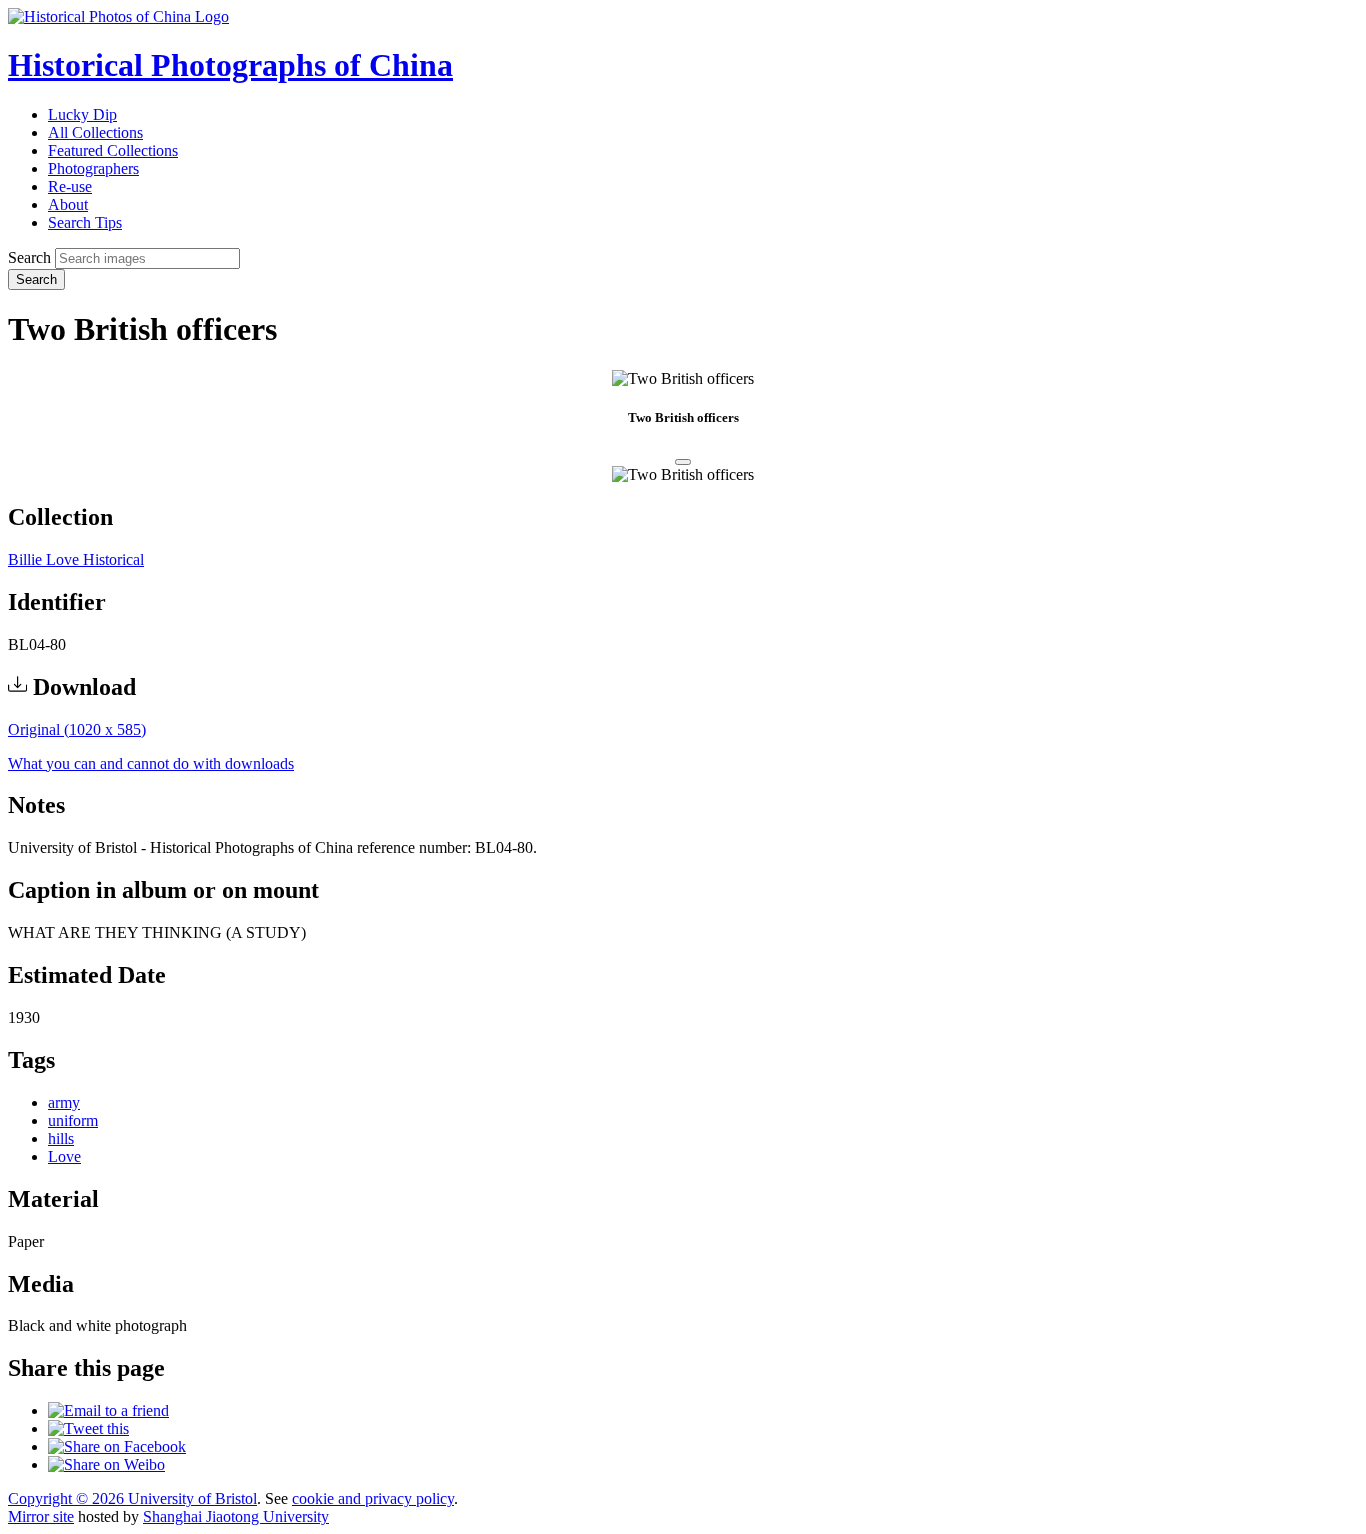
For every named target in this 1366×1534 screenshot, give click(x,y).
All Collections (95, 132)
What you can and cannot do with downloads (151, 763)
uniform (73, 1120)
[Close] (683, 462)
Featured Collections (113, 150)
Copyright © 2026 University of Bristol (132, 1498)
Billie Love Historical (76, 559)
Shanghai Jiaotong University (236, 1516)
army (64, 1102)
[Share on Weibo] (106, 1464)
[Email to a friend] (108, 1410)
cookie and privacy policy (373, 1498)
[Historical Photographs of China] (118, 16)
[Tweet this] (88, 1428)
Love (64, 1156)
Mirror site (41, 1516)
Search (29, 257)
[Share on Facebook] (117, 1446)
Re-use (70, 186)
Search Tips (85, 222)
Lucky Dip (82, 114)
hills (61, 1138)
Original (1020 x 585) (77, 729)
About (68, 204)
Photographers (93, 168)
